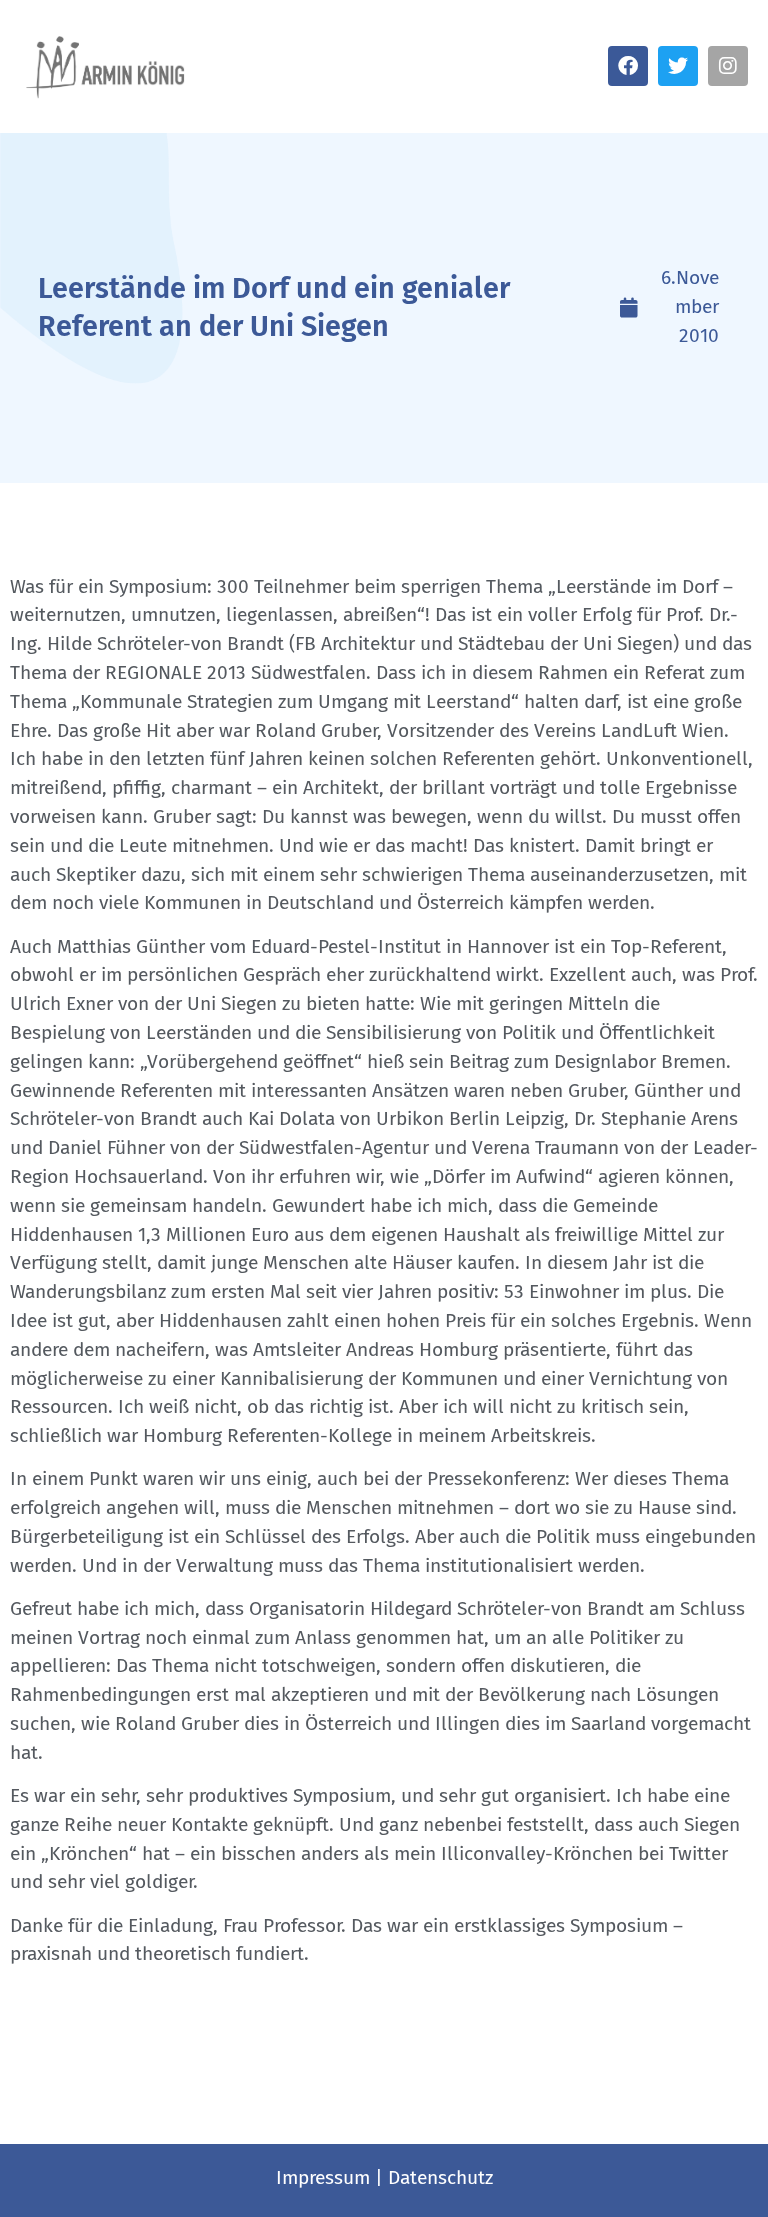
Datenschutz (440, 2177)
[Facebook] (628, 66)
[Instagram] (728, 66)
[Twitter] (678, 66)
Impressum (323, 2177)
